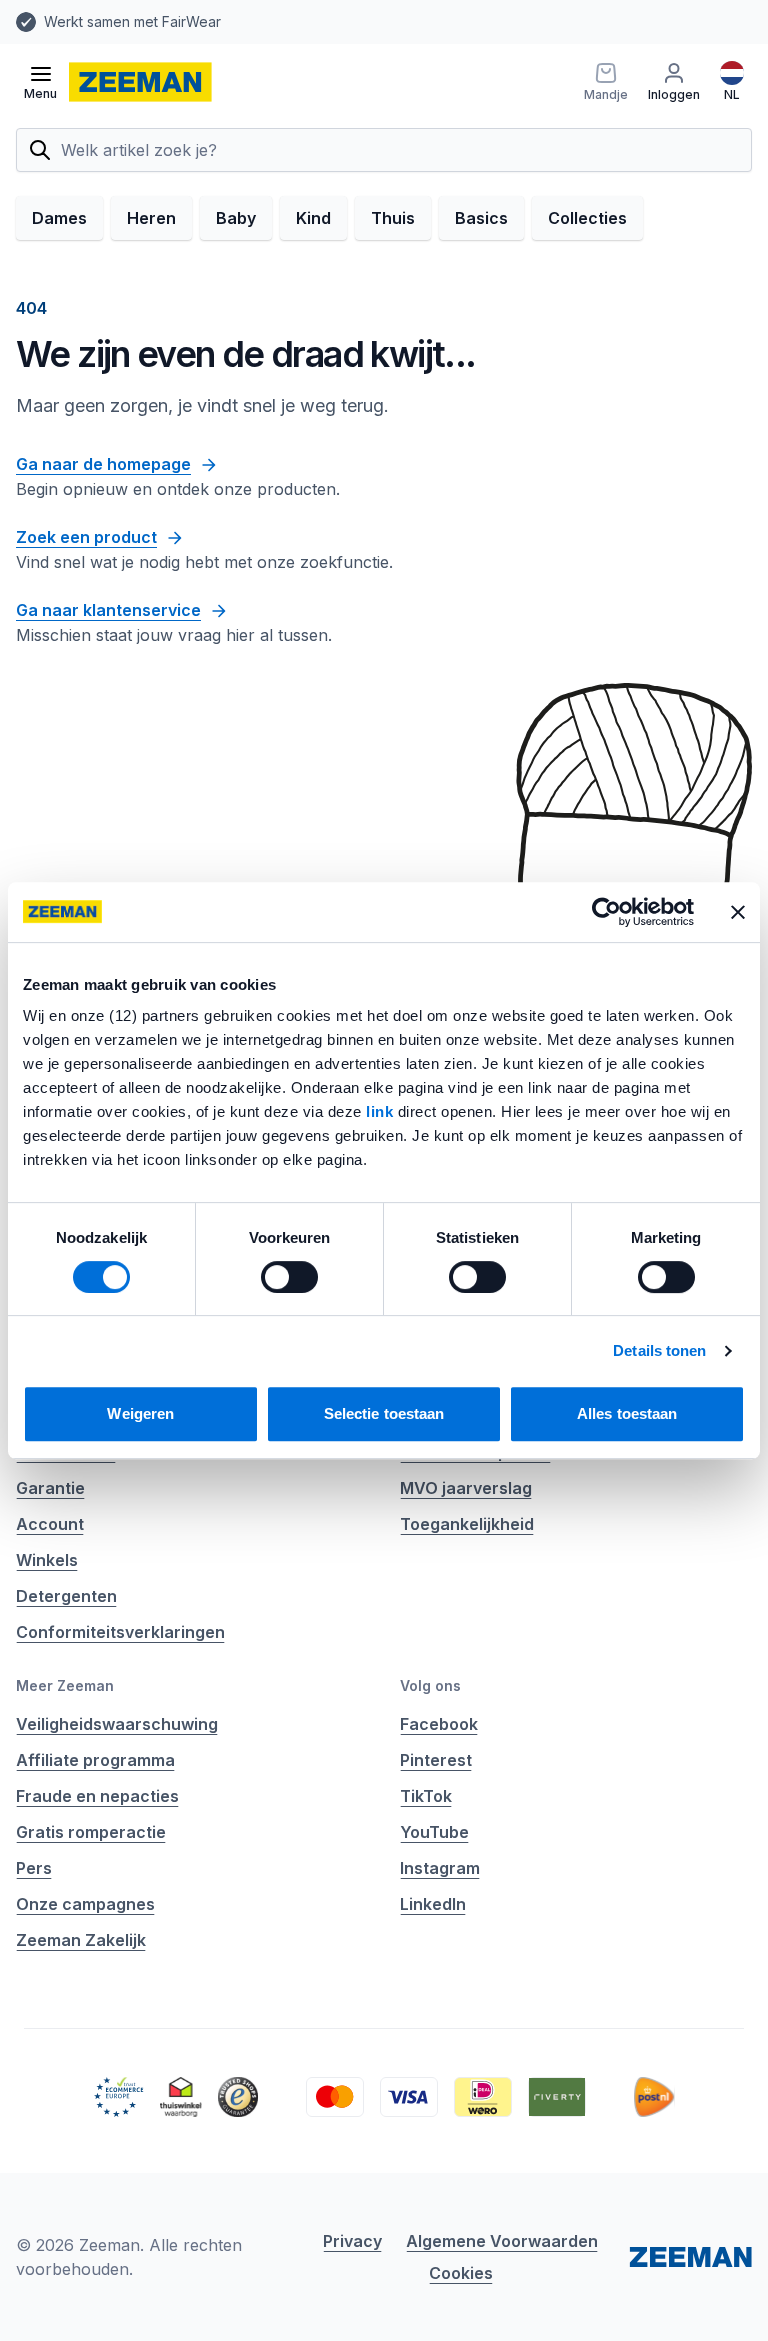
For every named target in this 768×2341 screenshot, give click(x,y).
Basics (481, 218)
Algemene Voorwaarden (502, 2241)
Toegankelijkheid (467, 1524)
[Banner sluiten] (738, 912)
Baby (236, 218)
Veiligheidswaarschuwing (117, 1724)
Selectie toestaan (384, 1413)
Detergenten (66, 1596)
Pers (34, 1868)
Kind (313, 218)
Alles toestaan (627, 1413)
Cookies (461, 2273)
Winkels (47, 1560)
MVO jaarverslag (466, 1488)
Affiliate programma (95, 1760)
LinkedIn (433, 1904)
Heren (151, 218)
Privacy (352, 2241)
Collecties (587, 218)
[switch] (289, 1277)
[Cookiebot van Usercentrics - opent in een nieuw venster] (606, 912)
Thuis (393, 218)
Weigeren (140, 1413)
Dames (59, 218)
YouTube (434, 1832)
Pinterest (436, 1760)
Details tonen (659, 1350)
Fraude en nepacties (97, 1796)
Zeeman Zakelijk (81, 1940)
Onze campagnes (85, 1904)
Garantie (50, 1488)
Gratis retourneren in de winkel (338, 21)
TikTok (426, 1796)
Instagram (440, 1868)
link (382, 1111)
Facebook (439, 1724)
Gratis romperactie (91, 1832)
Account (50, 1524)
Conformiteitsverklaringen (120, 1632)
